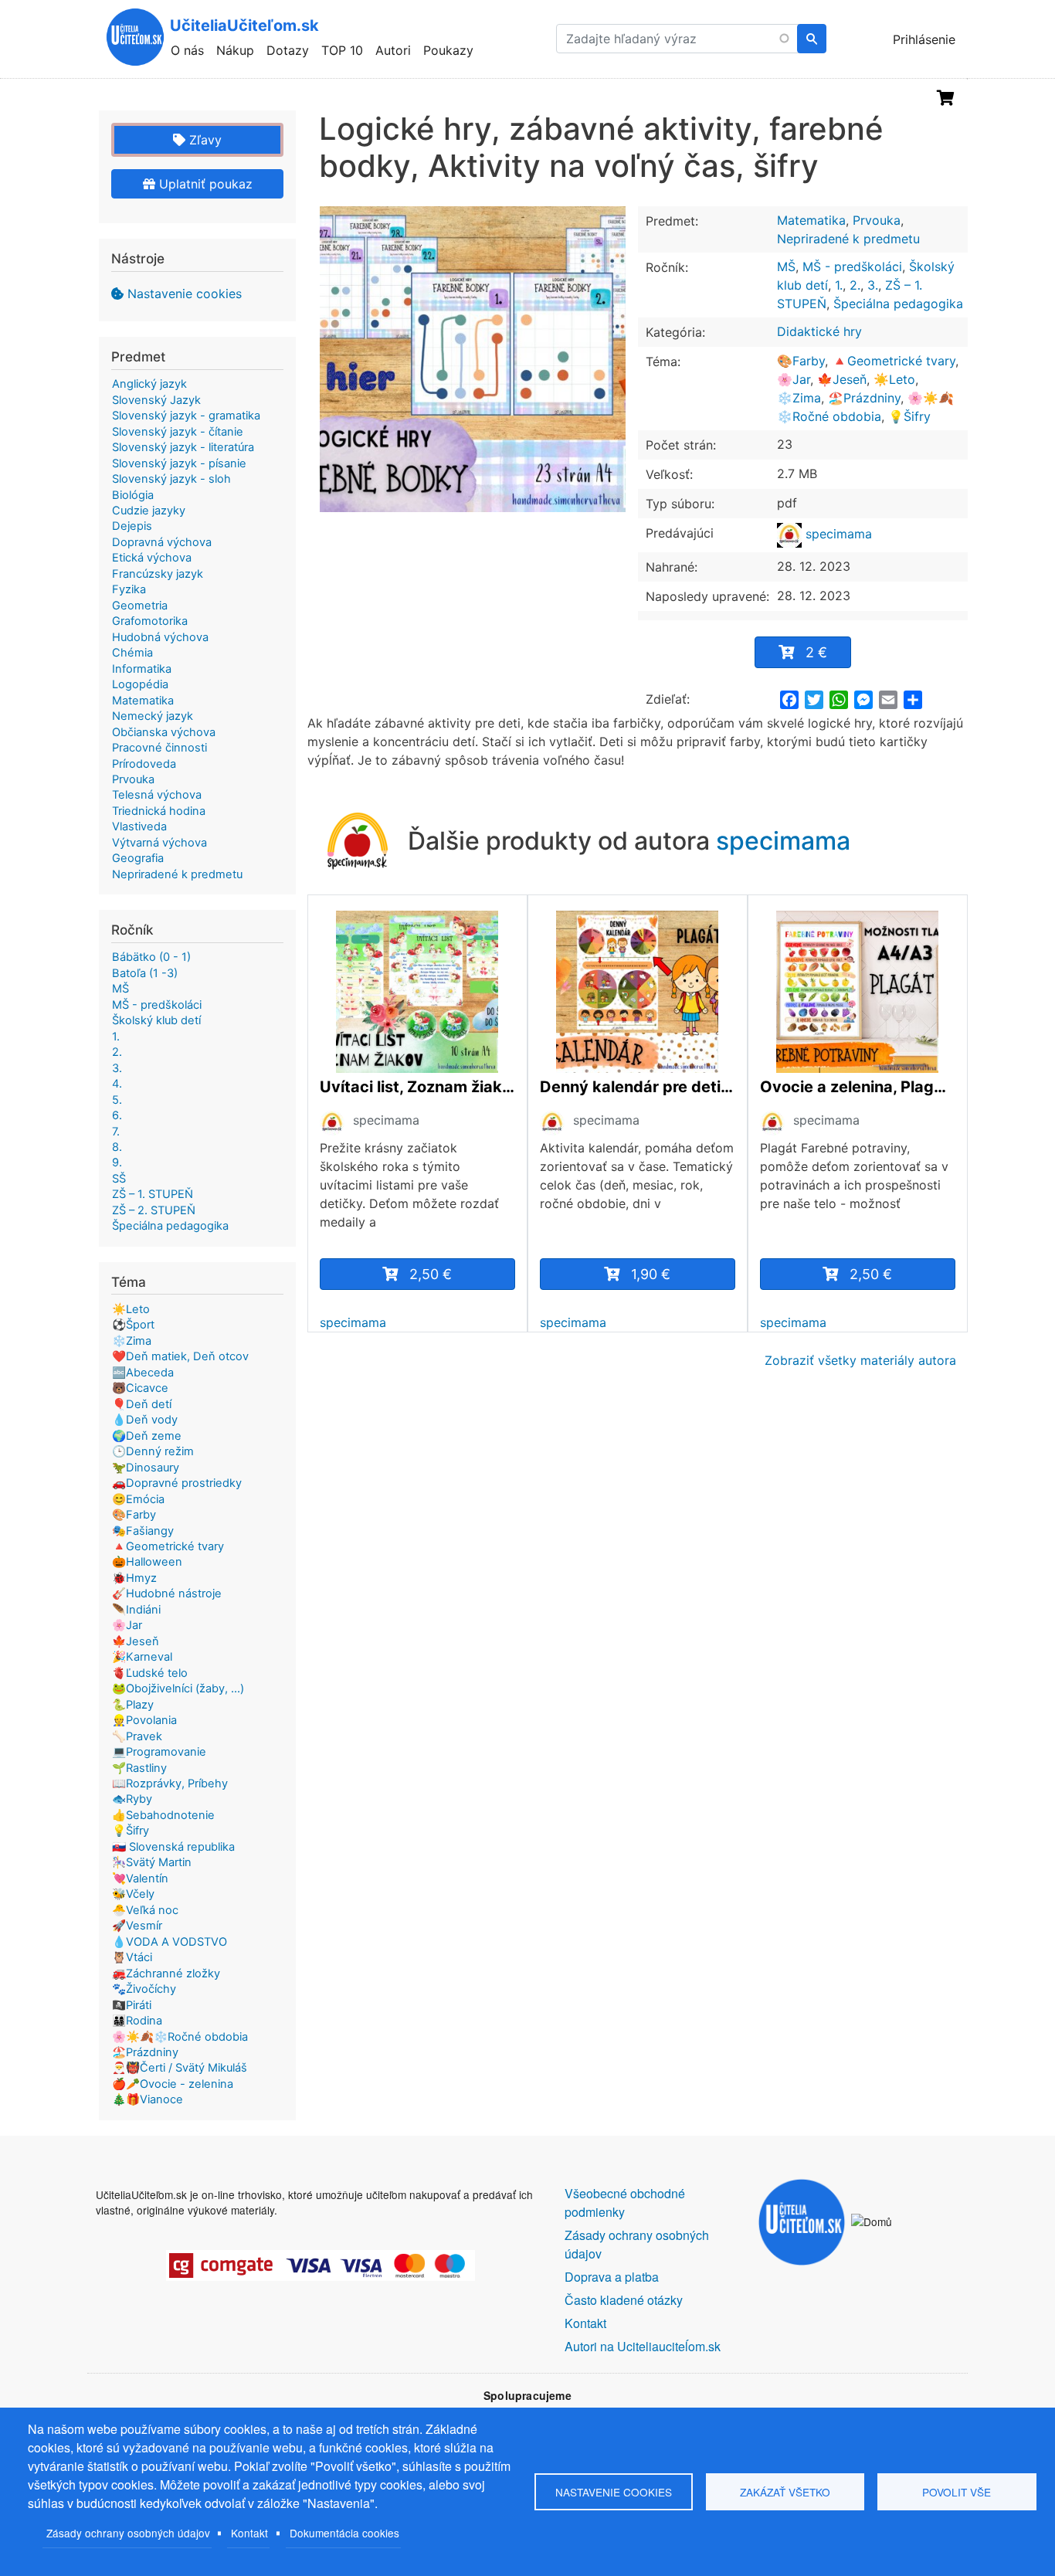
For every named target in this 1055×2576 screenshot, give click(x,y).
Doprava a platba (612, 2277)
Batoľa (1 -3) (145, 973)
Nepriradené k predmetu (848, 239)
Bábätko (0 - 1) (151, 957)
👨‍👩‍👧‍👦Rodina (137, 2021)
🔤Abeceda (143, 1373)
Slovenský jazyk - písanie (179, 463)
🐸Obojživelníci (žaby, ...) (178, 1688)
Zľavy (204, 140)
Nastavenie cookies (185, 294)
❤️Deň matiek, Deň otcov (180, 1356)
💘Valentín (140, 1879)
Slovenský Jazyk (156, 400)
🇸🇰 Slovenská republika (173, 1847)
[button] (473, 359)
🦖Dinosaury (146, 1468)
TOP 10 (342, 50)
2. (855, 285)
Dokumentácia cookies (344, 2533)
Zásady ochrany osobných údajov (128, 2533)
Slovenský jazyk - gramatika (186, 416)
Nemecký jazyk (153, 716)
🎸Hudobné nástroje (167, 1593)
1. (839, 285)
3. (873, 285)
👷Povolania (144, 1720)
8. (117, 1147)
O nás (187, 50)
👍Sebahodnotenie (163, 1815)
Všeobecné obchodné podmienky (625, 2203)
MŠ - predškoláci (852, 266)
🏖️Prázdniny (864, 398)
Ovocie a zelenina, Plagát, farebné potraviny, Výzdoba (858, 1087)
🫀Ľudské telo (150, 1673)
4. (117, 1084)
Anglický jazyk (149, 384)
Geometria (140, 606)
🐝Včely (133, 1894)
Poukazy (448, 50)
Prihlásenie (924, 39)
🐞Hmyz (134, 1578)
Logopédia (140, 684)
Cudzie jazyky (149, 511)
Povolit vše (957, 2492)
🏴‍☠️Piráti (132, 2005)
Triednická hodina (159, 811)
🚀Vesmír (137, 1926)
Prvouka (877, 220)
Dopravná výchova (162, 542)
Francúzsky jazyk (158, 574)
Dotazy (288, 50)
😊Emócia (138, 1499)
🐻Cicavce (140, 1388)
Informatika (142, 669)
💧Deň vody (145, 1420)
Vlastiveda (139, 826)
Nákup (235, 50)
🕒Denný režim (153, 1451)
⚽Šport (133, 1325)
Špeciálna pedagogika (898, 304)
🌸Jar (794, 379)
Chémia (132, 653)
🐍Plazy (133, 1705)
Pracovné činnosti (159, 748)
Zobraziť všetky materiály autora (860, 1360)
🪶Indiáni (136, 1610)
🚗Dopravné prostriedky (177, 1483)
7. (116, 1132)
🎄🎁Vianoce (148, 2099)
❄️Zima (799, 398)
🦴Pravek (137, 1736)
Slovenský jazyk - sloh (171, 479)
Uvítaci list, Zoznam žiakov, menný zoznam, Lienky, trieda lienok (417, 1087)
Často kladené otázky (624, 2300)
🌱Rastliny (139, 1768)
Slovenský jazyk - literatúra (183, 447)
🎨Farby (801, 361)
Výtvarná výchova (159, 843)
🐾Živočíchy (144, 1989)
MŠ (786, 266)
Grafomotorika (150, 621)
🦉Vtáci (132, 1957)
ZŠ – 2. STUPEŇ (154, 1210)
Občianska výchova (164, 732)
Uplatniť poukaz (204, 184)
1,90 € (651, 1274)
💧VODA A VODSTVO (170, 1942)
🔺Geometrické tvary (894, 361)
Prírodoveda (144, 764)
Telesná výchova (157, 795)
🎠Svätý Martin (152, 1862)
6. (117, 1115)
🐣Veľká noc (145, 1910)
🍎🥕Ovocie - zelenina (173, 2084)
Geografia (138, 858)
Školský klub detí (156, 1020)
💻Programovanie (159, 1752)
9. (117, 1162)
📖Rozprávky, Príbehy (170, 1784)
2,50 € (431, 1274)
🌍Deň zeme (147, 1436)
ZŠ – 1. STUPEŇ (153, 1194)
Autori (393, 50)
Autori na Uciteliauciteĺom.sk (643, 2346)
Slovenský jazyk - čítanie (178, 432)
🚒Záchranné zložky (166, 1974)
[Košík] (946, 98)
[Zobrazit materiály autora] (332, 1122)
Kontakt (249, 2533)
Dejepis (132, 526)
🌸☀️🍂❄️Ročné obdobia (180, 2037)
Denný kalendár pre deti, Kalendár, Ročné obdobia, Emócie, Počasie (638, 1087)
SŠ (119, 1179)
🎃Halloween (147, 1562)
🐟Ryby (132, 1799)
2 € (816, 652)
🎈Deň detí (142, 1404)
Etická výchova (152, 558)
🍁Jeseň (842, 379)
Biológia (133, 495)
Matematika (811, 220)
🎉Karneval (142, 1657)
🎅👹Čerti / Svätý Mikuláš (180, 2068)
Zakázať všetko (785, 2492)
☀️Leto (894, 379)
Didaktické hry (819, 331)
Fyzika (129, 589)
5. (117, 1100)
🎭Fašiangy (143, 1531)
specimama (837, 534)
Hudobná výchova (160, 637)
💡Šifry (909, 416)
